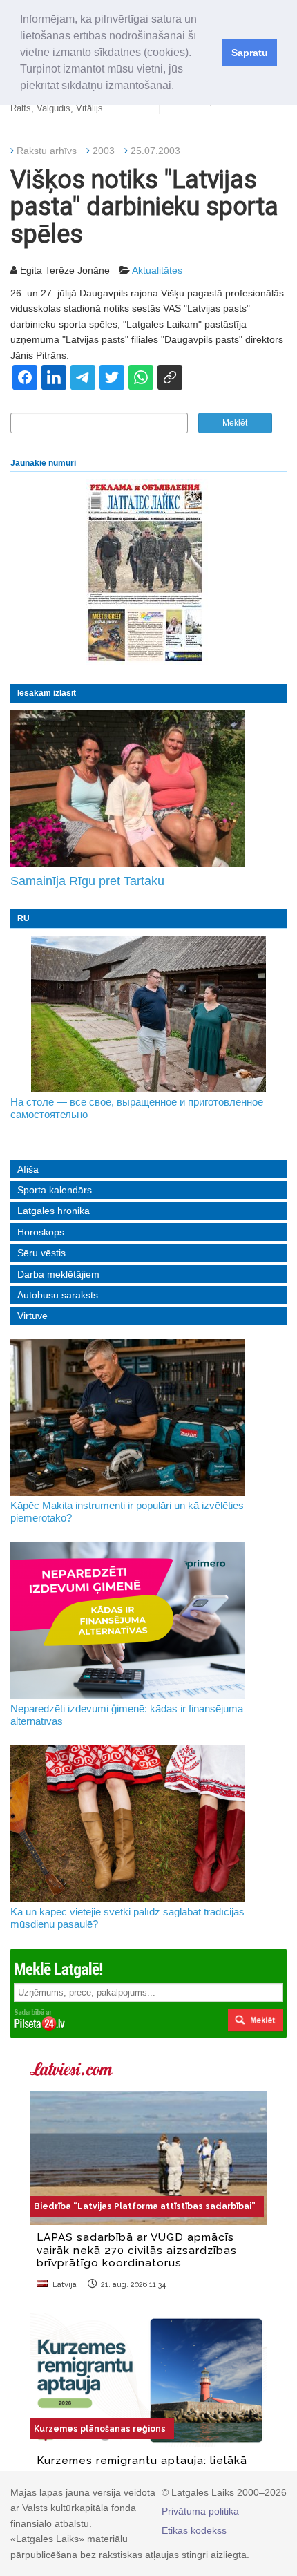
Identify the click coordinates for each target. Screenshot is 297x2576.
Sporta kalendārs (55, 1190)
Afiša (28, 1169)
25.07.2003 (155, 151)
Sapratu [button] (250, 53)
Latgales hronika (54, 1211)
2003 (104, 151)
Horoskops (41, 1232)
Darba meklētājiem (58, 1274)
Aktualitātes (157, 270)
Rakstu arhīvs (47, 151)
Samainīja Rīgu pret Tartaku (87, 881)
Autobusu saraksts (58, 1295)
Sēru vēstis (41, 1253)
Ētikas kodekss (194, 2530)
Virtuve (32, 1316)
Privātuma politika (200, 2511)
